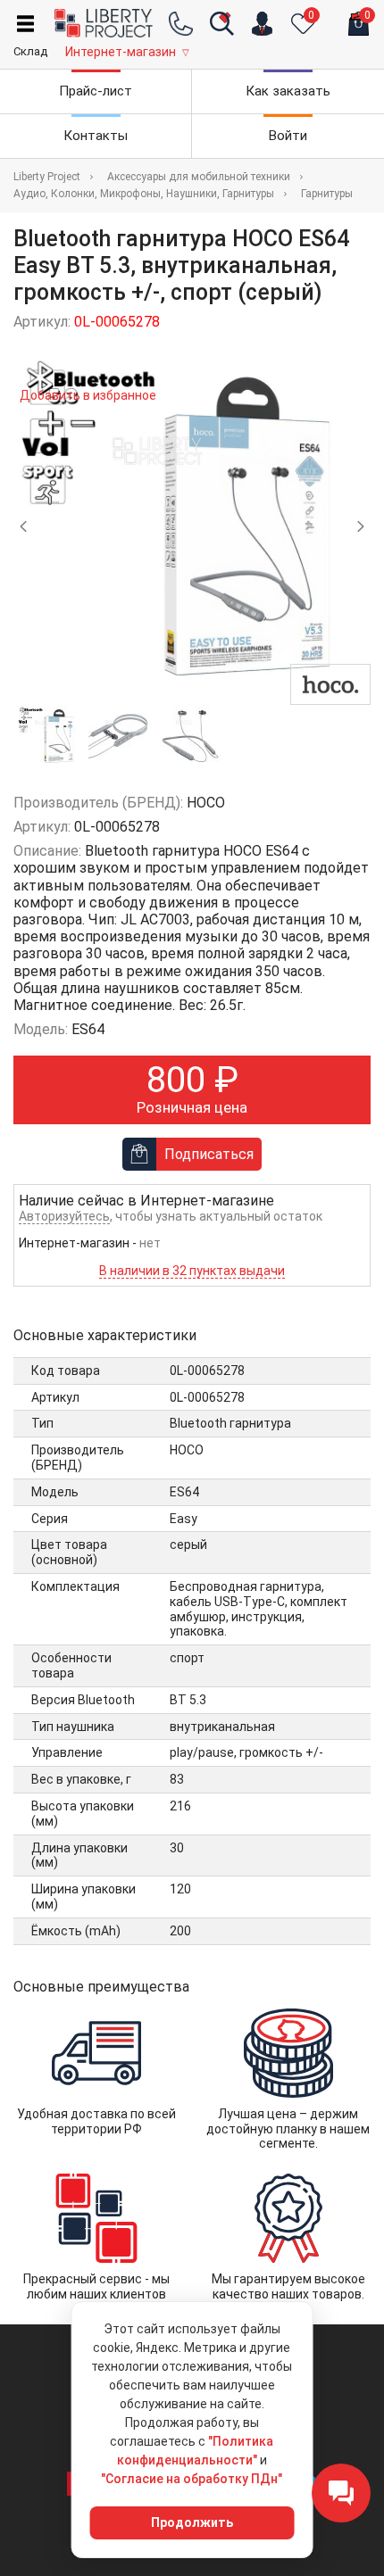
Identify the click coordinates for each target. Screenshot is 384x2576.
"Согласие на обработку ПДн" (192, 2479)
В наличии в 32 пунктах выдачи (192, 1271)
